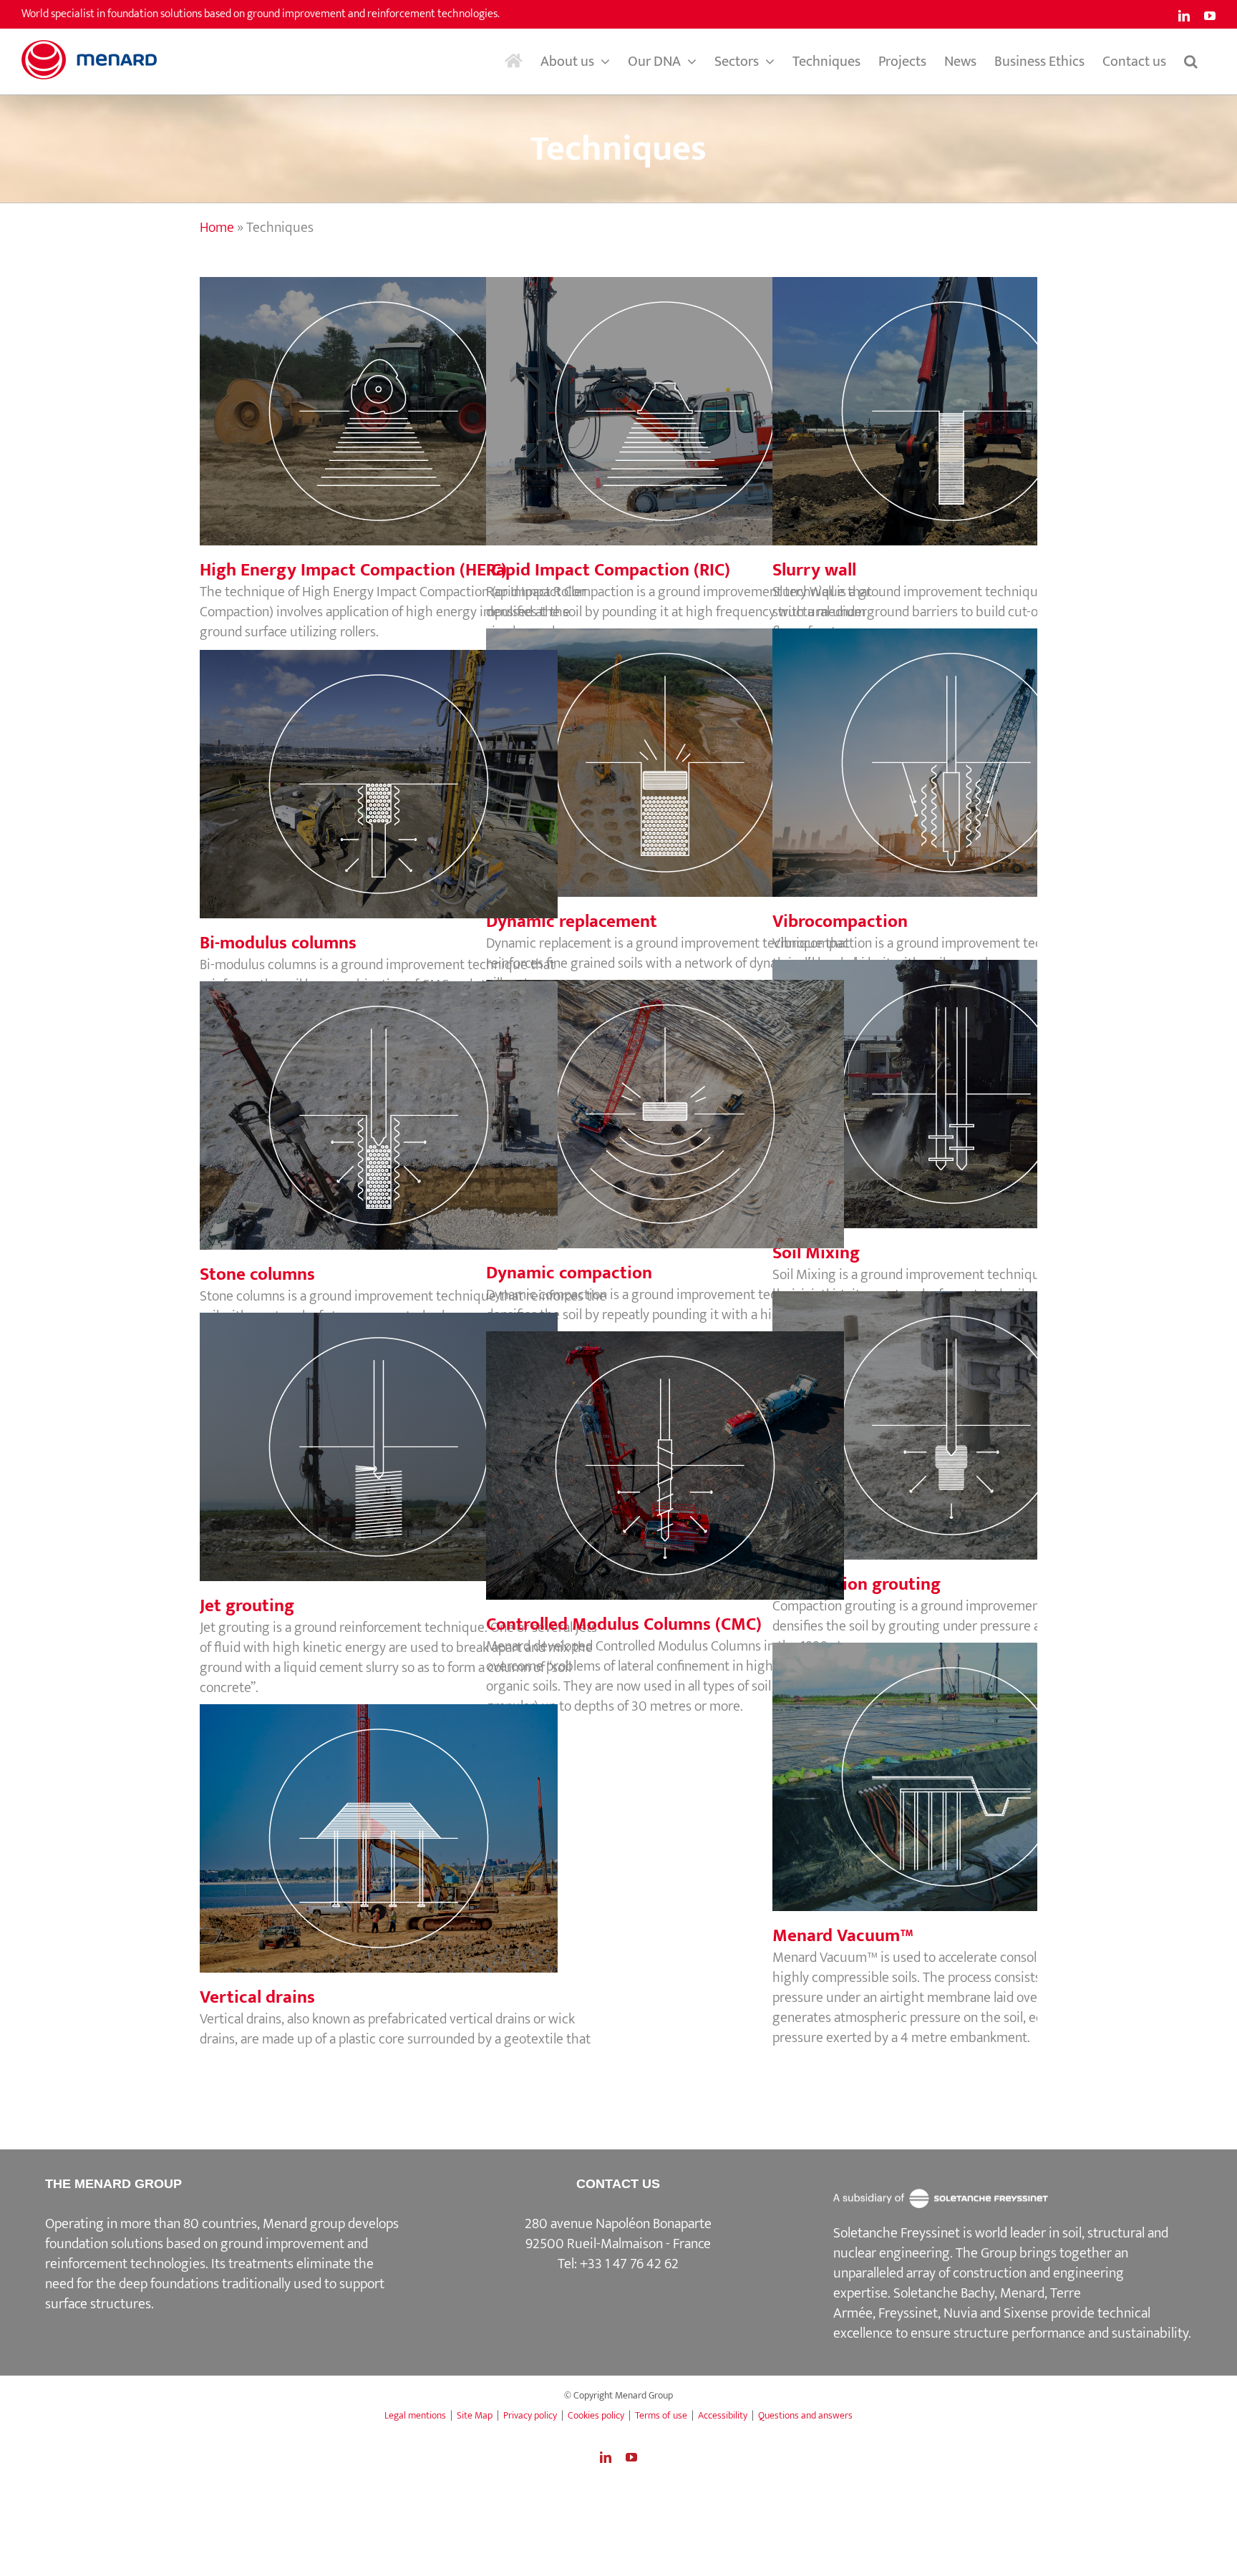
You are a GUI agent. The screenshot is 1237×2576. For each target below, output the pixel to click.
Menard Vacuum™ (976, 1762)
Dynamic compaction (690, 1099)
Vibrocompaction (976, 748)
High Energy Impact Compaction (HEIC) (404, 397)
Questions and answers (805, 2415)
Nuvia (960, 2313)
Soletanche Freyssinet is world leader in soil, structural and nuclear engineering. (1001, 2243)
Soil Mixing (976, 1079)
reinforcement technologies (125, 2264)
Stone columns (404, 1101)
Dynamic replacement (690, 748)
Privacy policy (530, 2415)
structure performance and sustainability (1071, 2333)
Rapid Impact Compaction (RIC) (690, 397)
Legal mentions (415, 2415)
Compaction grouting (976, 1411)
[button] (1191, 62)
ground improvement (282, 2244)
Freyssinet (908, 2313)
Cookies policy (596, 2415)
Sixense (1026, 2313)
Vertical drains (404, 1824)
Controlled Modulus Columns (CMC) (690, 1451)
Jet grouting (404, 1432)
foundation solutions (104, 2244)
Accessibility (723, 2415)
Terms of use (661, 2415)
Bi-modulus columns (404, 769)
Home (217, 228)
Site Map (475, 2415)
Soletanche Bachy (944, 2293)
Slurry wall (976, 397)
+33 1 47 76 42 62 (629, 2264)
